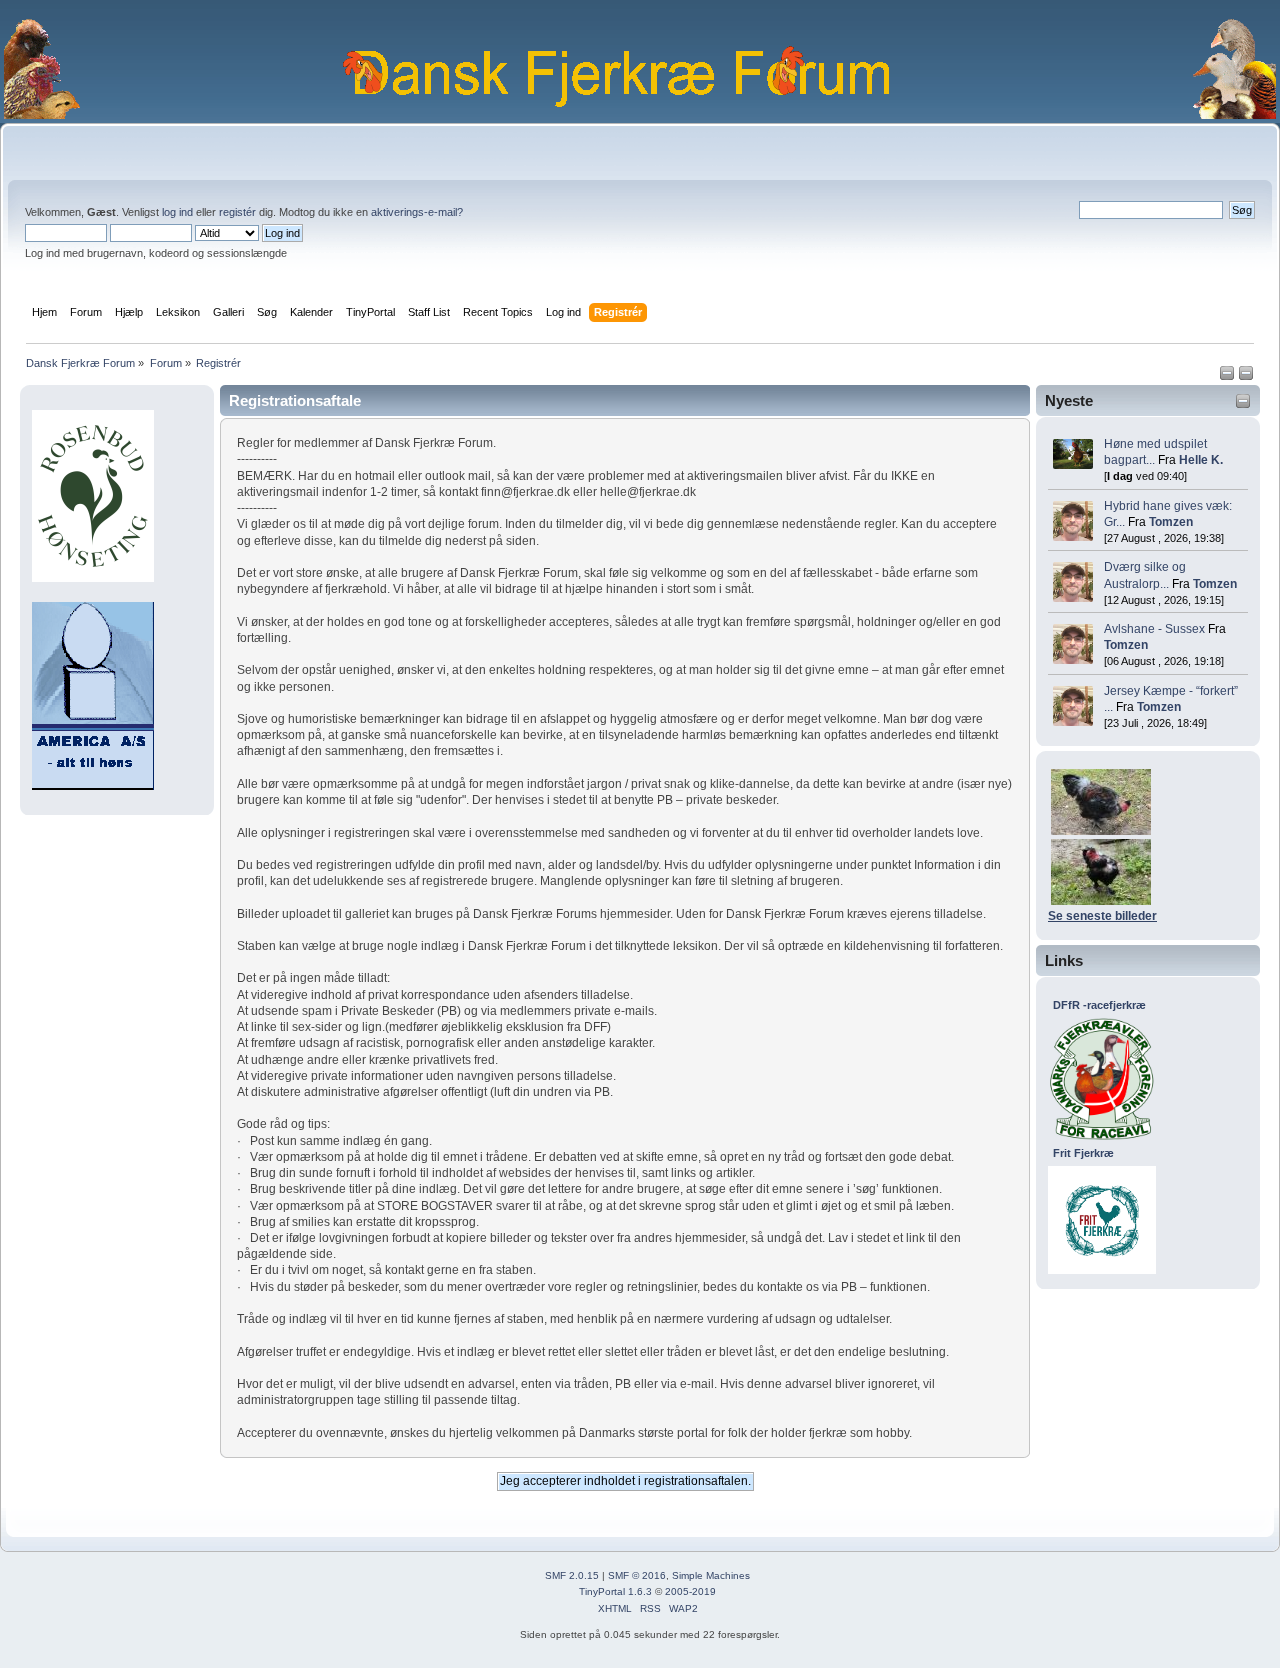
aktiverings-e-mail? (417, 212)
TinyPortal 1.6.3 (615, 1591)
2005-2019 (690, 1591)
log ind (177, 212)
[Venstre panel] (1228, 377)
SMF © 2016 (637, 1575)
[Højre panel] (1246, 377)
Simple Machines (711, 1575)
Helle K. (1201, 460)
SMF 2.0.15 (572, 1575)
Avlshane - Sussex (1154, 629)
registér (237, 212)
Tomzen (1171, 522)
